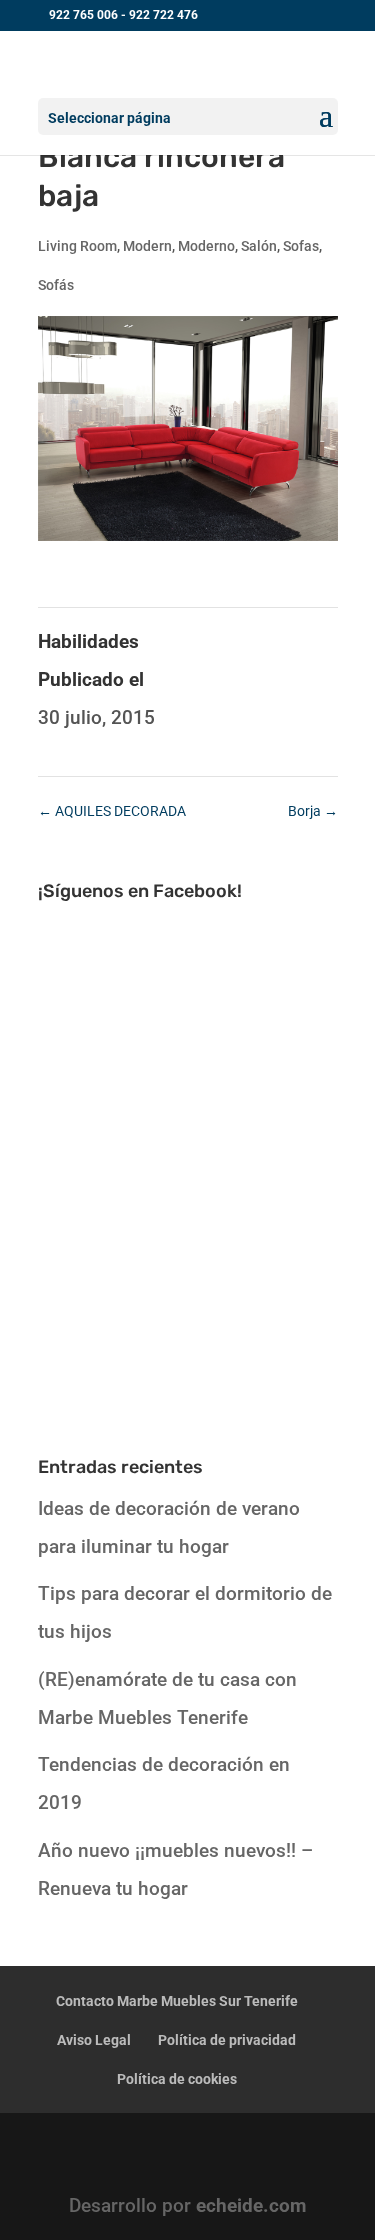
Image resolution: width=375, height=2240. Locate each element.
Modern (147, 246)
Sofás (56, 285)
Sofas (301, 246)
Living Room (77, 246)
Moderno (206, 246)
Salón (259, 246)
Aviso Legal (94, 2040)
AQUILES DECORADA (112, 811)
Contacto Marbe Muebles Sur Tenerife (177, 2001)
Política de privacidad (227, 2040)
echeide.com (251, 2205)
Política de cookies (177, 2079)
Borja (313, 811)
